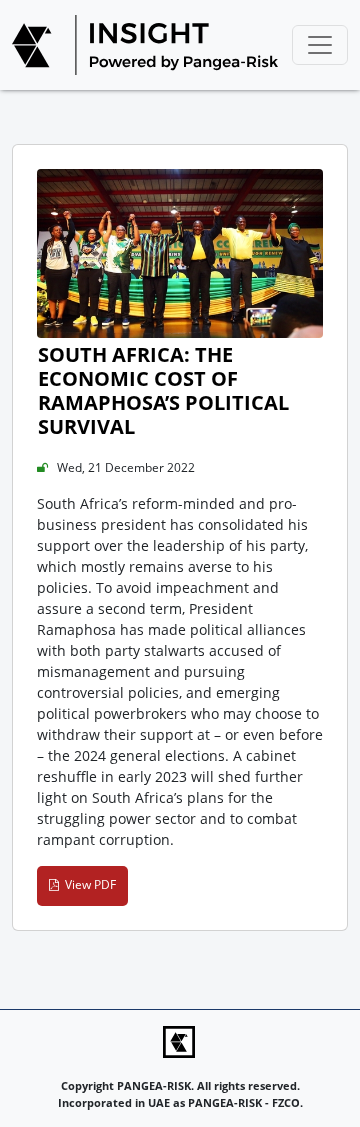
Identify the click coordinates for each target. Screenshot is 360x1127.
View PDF (87, 884)
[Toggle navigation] (320, 45)
